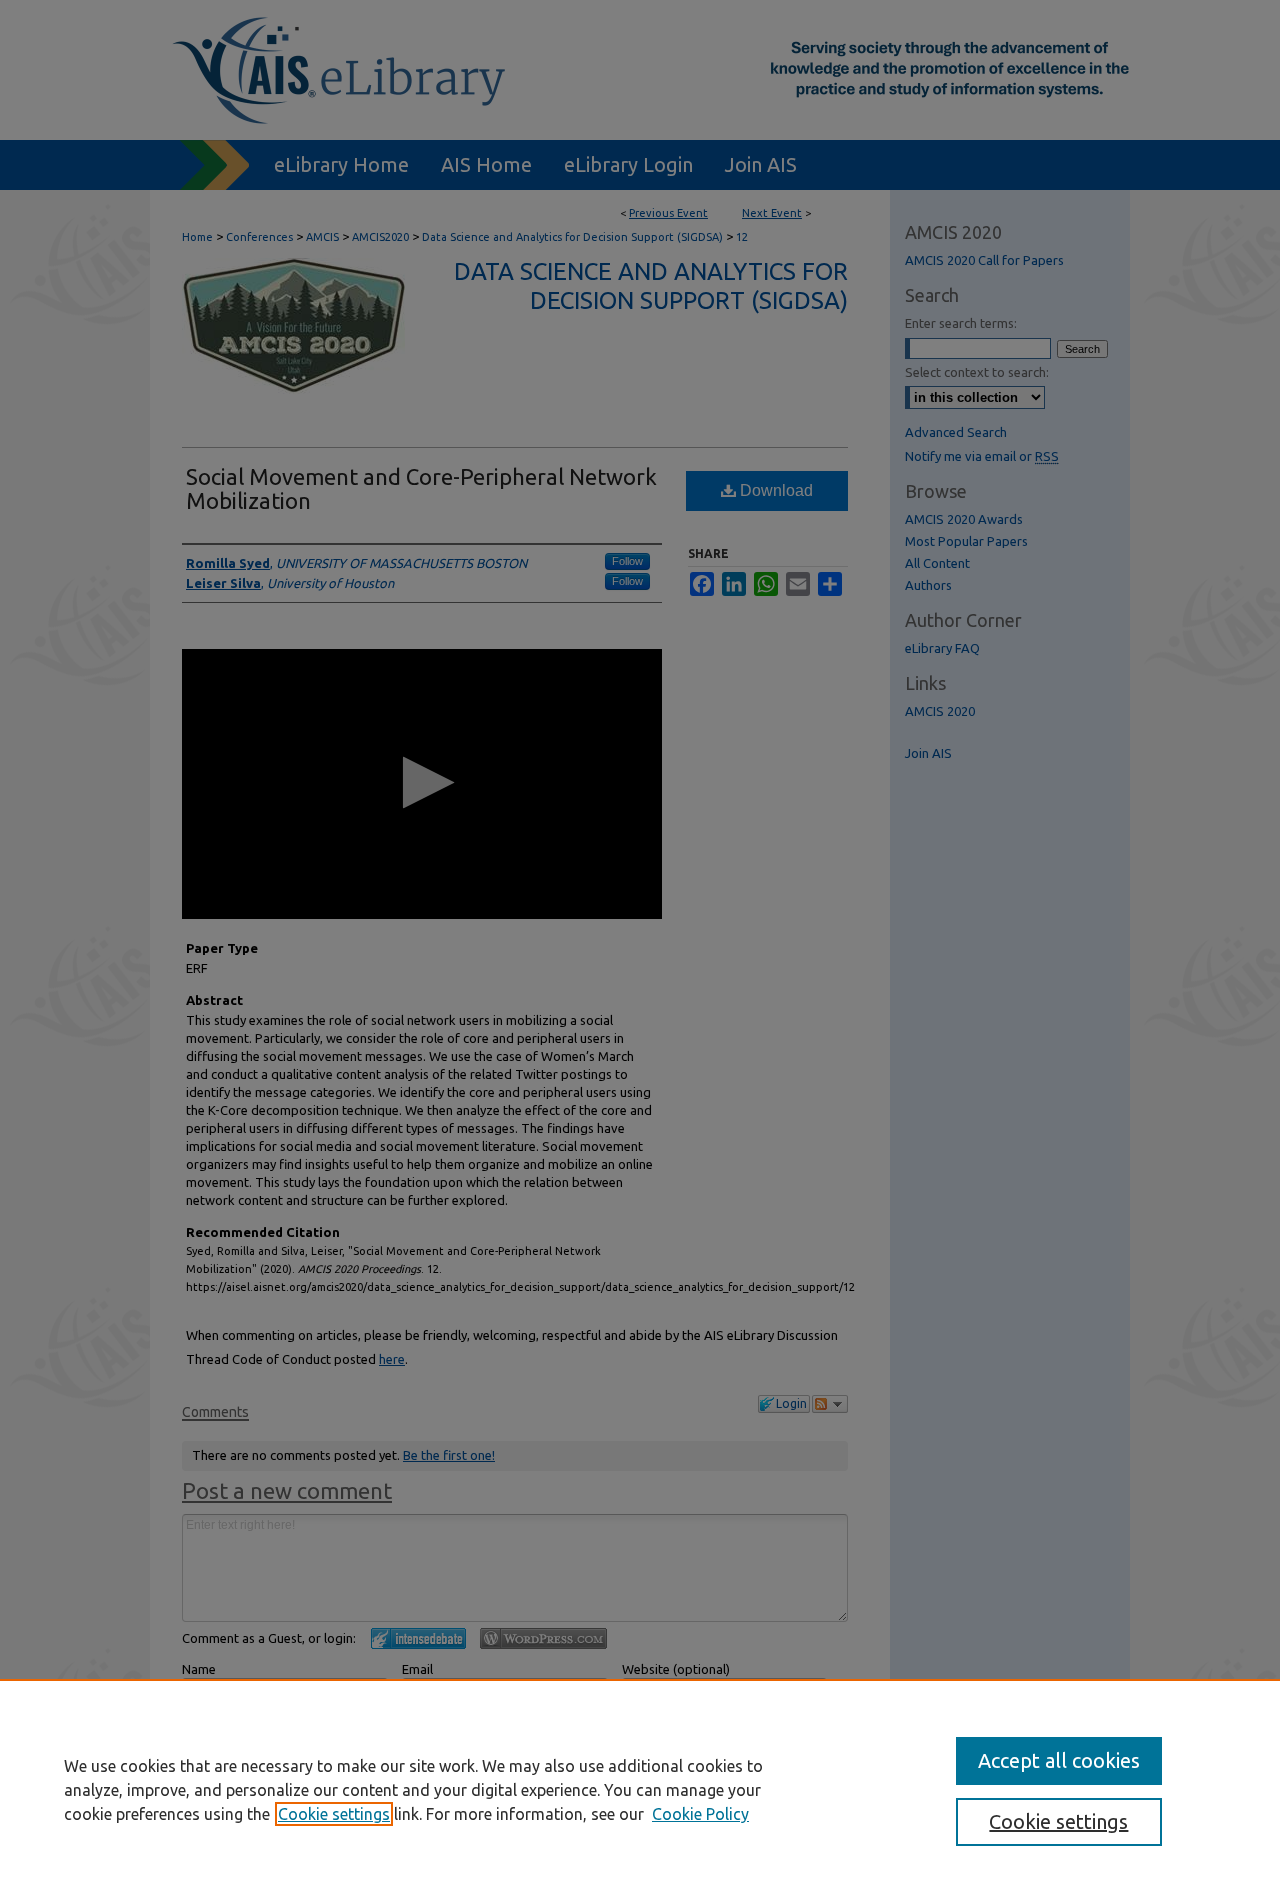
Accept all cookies (1059, 1760)
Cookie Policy (700, 1814)
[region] (640, 1789)
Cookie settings (334, 1814)
